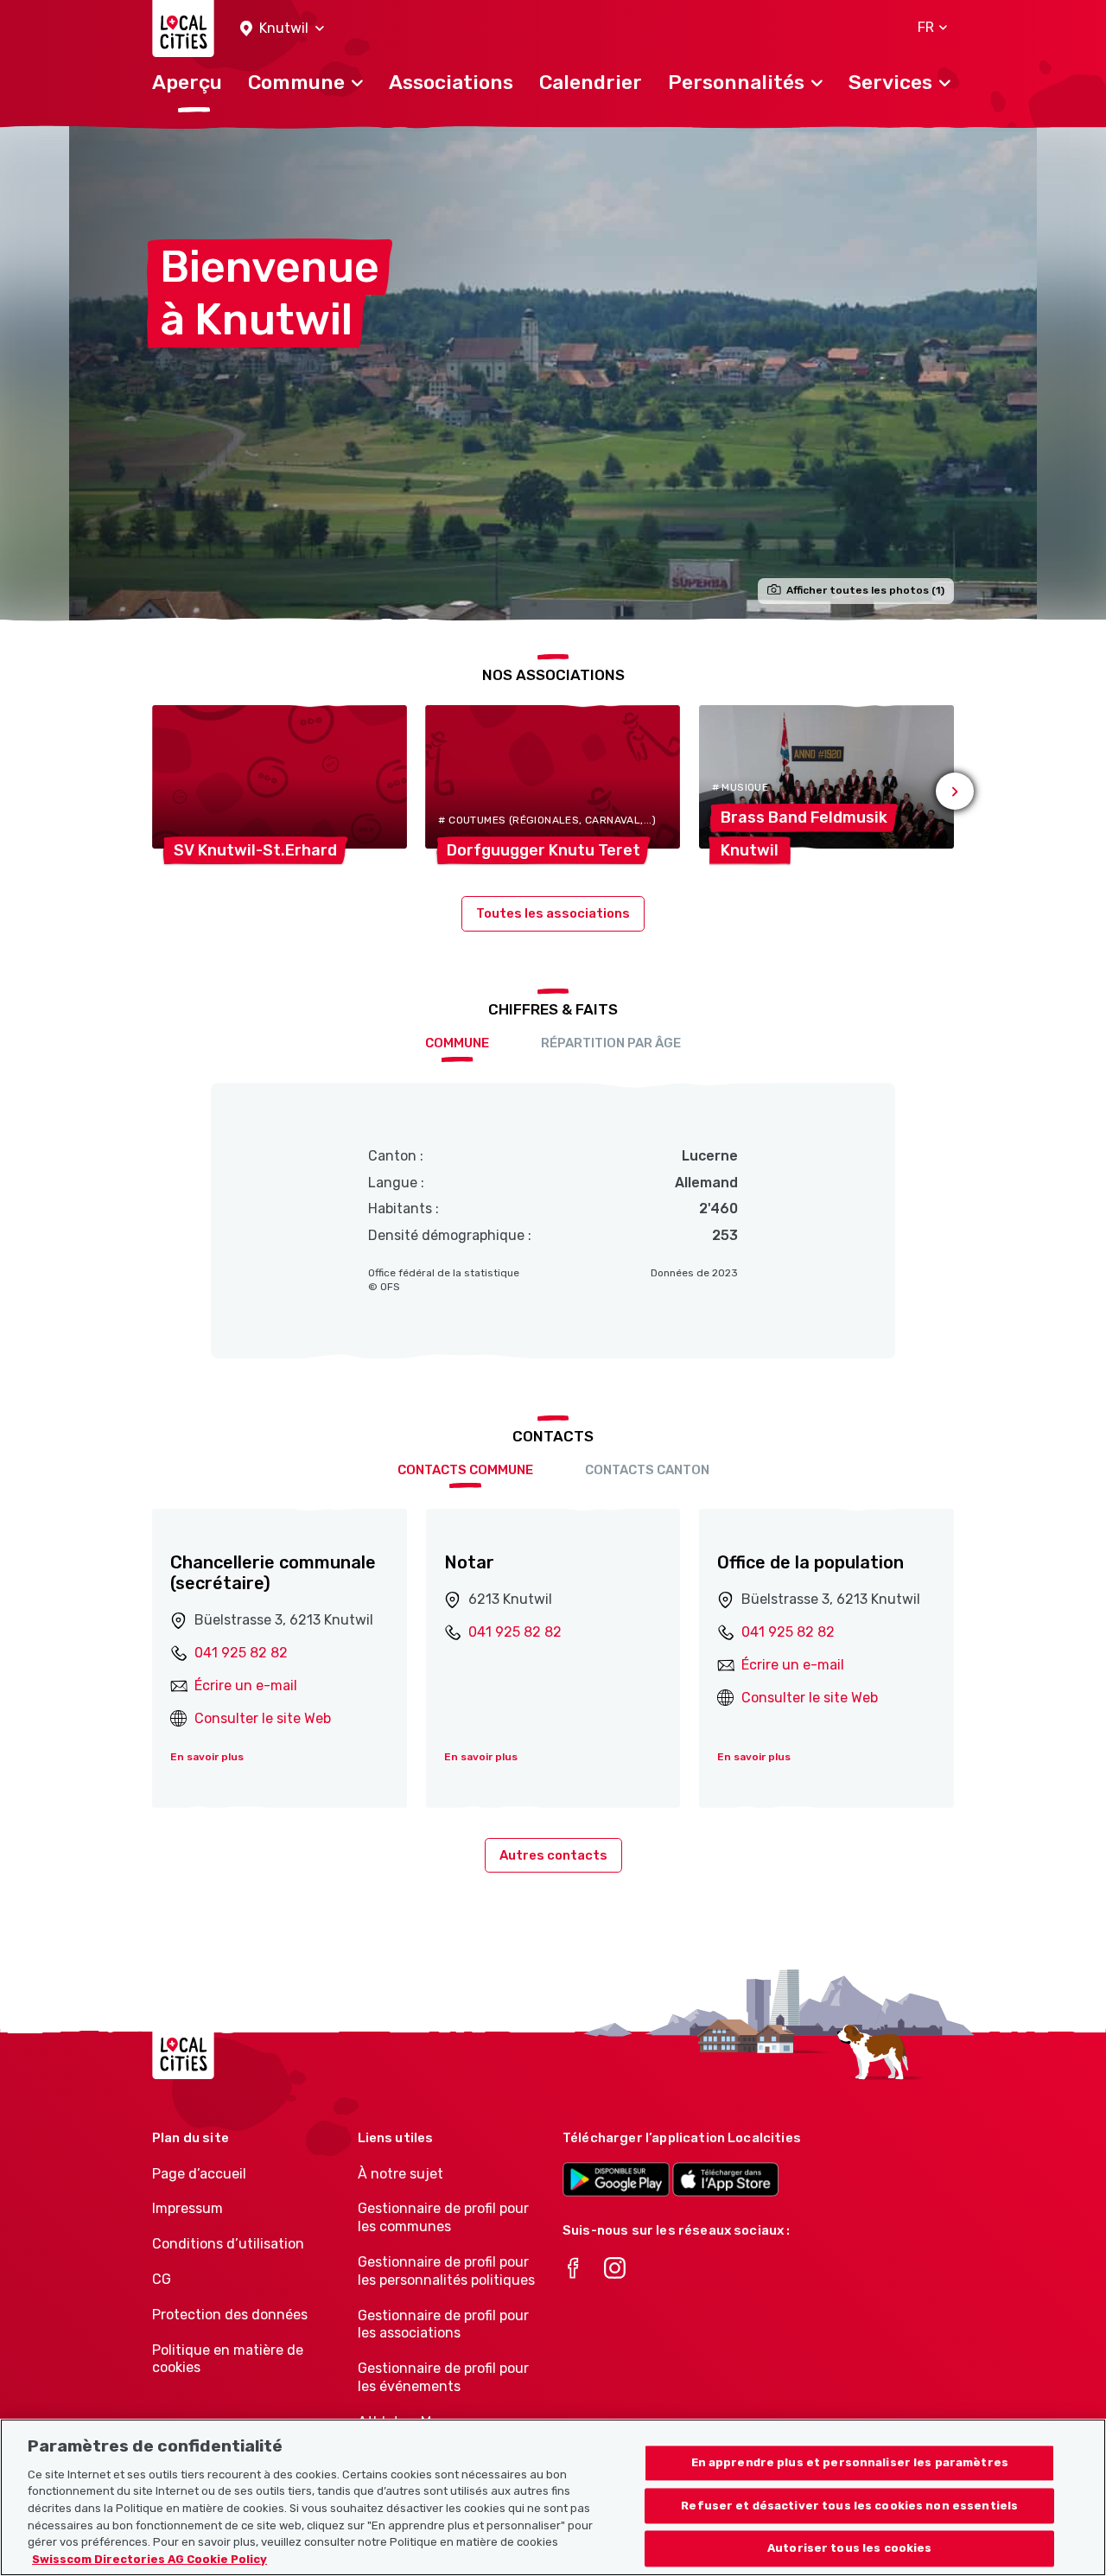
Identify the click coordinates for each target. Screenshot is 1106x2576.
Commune (457, 1043)
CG (162, 2279)
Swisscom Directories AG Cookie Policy (149, 2558)
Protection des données (230, 2315)
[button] (282, 29)
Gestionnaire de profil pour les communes (443, 2217)
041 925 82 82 (241, 1653)
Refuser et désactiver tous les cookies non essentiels (849, 2506)
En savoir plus (207, 1757)
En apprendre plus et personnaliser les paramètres (850, 2462)
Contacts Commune (465, 1470)
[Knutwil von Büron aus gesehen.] (553, 373)
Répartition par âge (611, 1043)
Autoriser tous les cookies (849, 2549)
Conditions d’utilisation (228, 2244)
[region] (553, 2497)
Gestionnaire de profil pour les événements (443, 2377)
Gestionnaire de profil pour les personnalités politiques (446, 2271)
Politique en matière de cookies (228, 2359)
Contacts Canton (647, 1470)
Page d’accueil (199, 2174)
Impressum (188, 2208)
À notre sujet (400, 2174)
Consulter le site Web (263, 1718)
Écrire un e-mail (246, 1686)
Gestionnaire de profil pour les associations (443, 2325)
